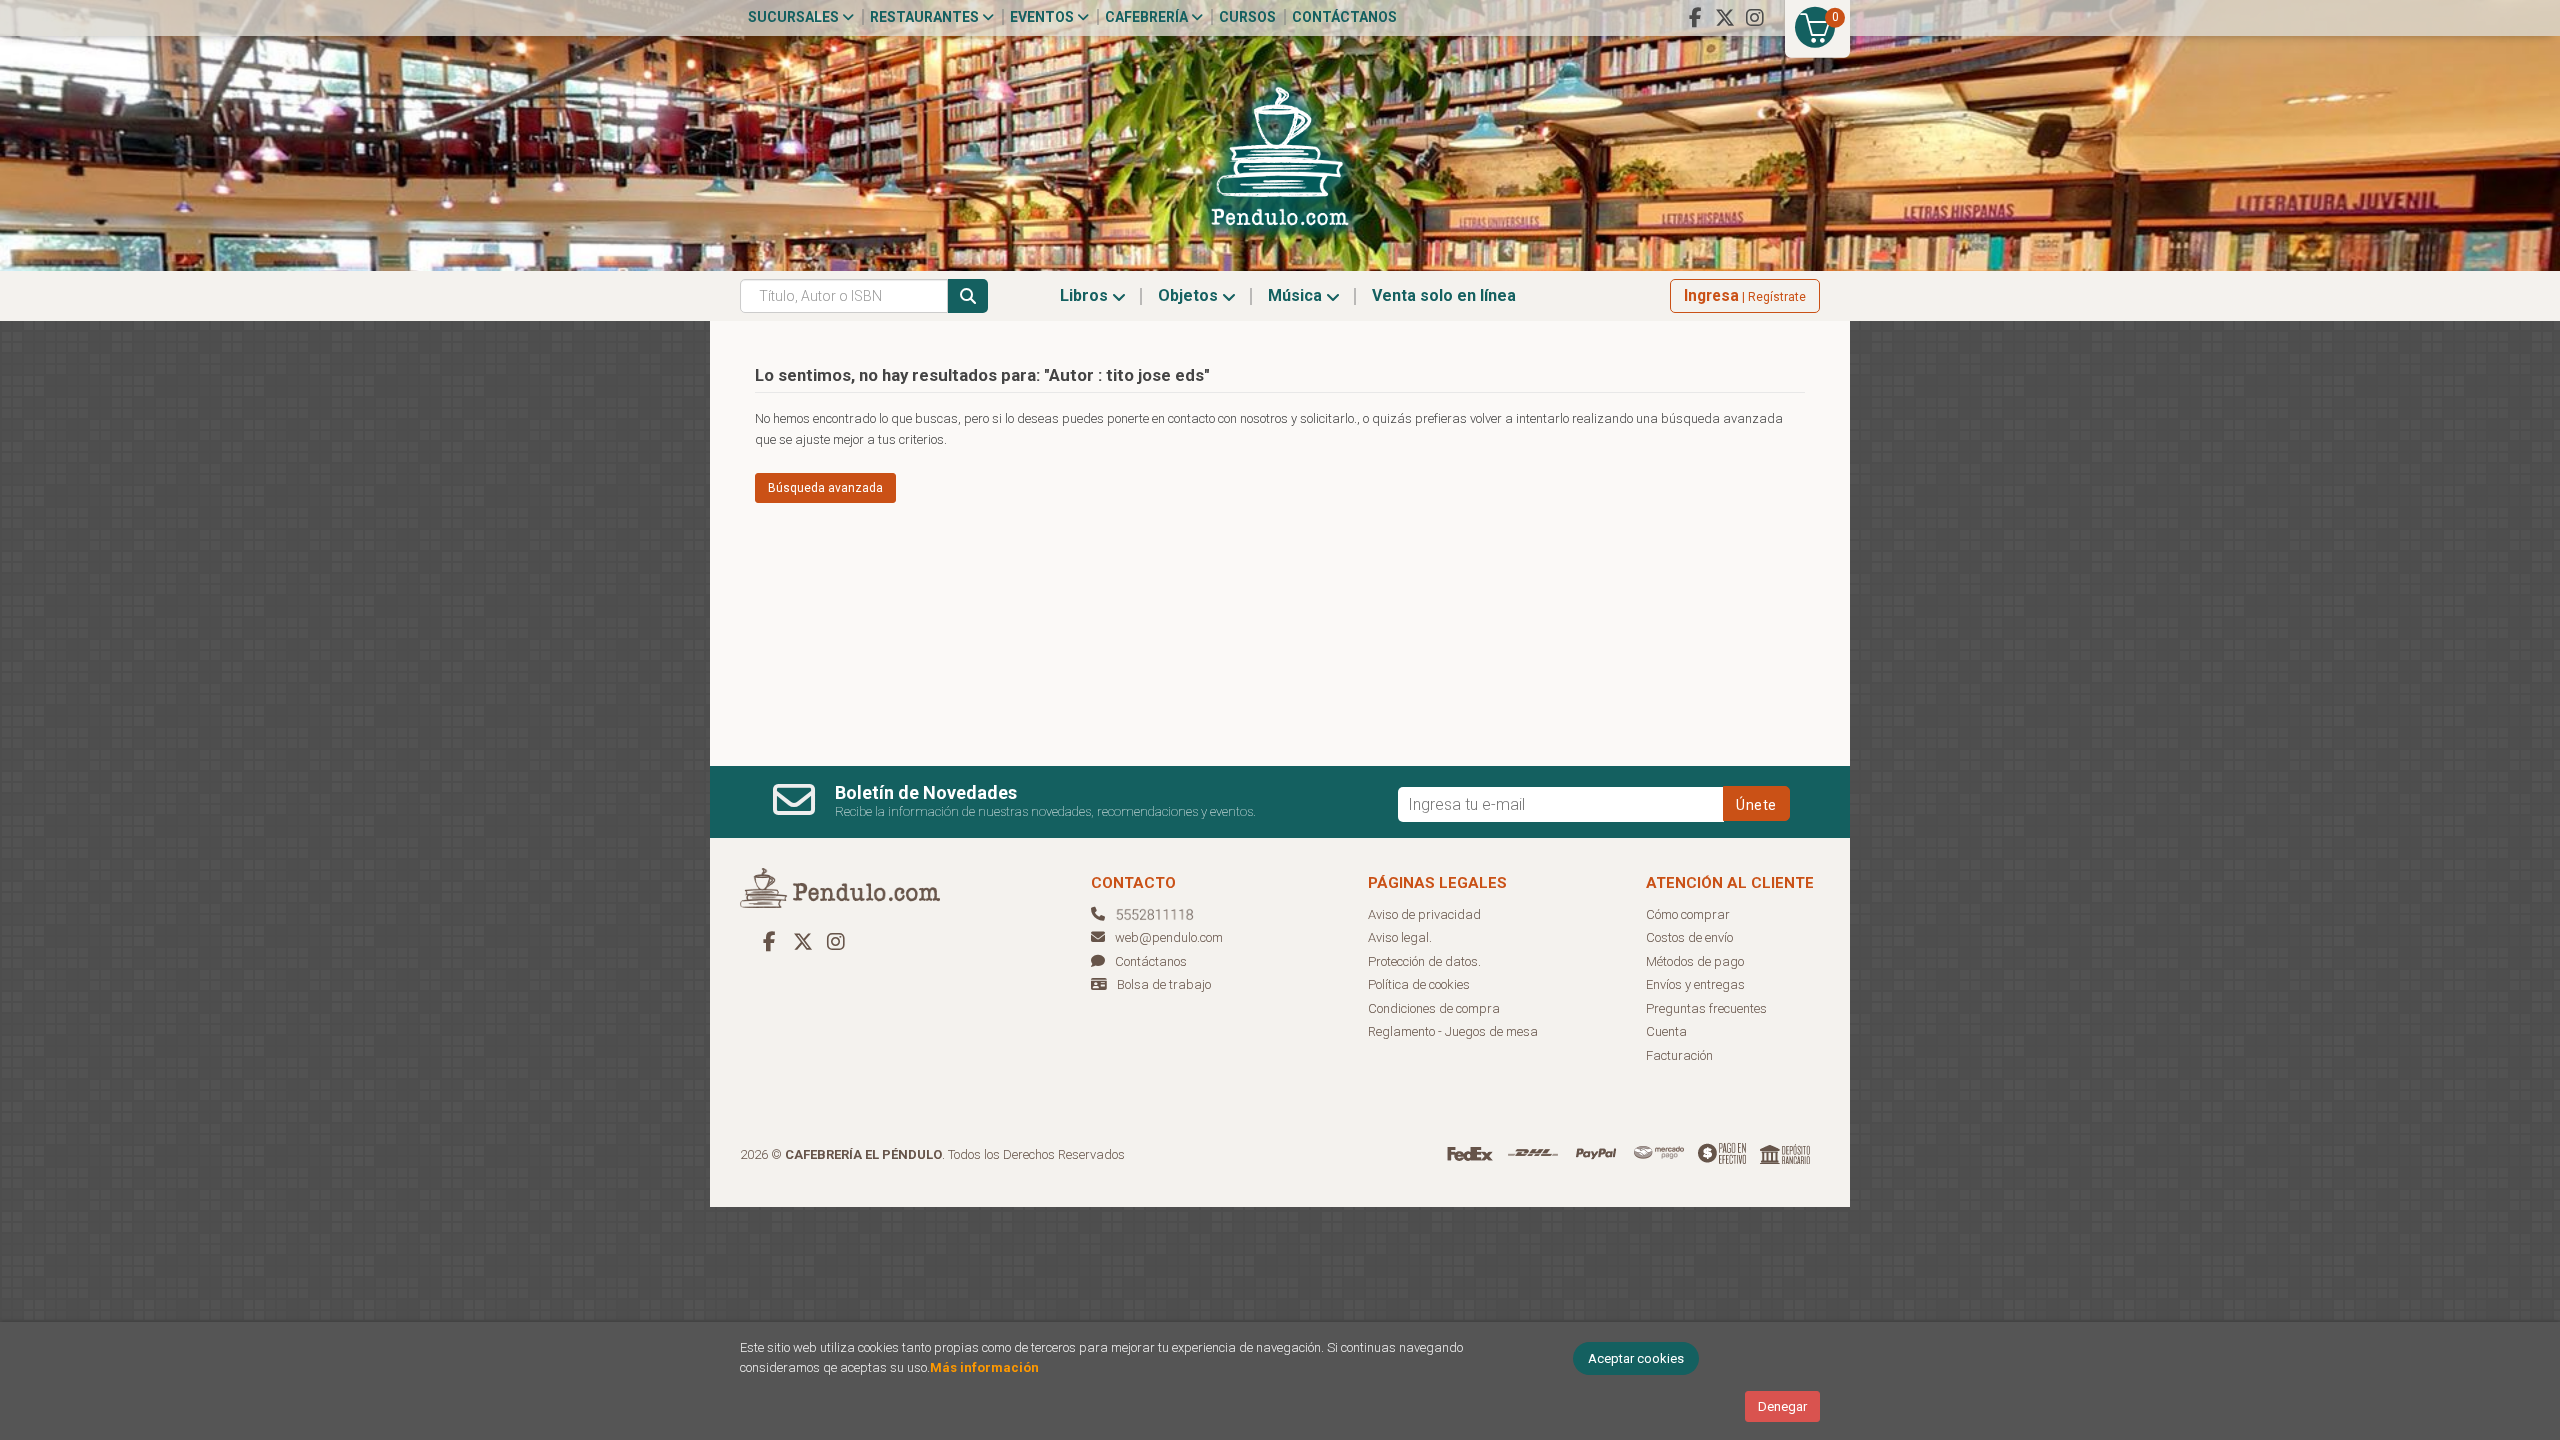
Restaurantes (926, 17)
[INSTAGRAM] (1755, 18)
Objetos (1190, 295)
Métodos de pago (1695, 961)
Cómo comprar (1688, 914)
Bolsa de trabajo (1164, 984)
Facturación (1679, 1055)
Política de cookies (1419, 984)
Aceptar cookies (1636, 1358)
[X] (1725, 18)
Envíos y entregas (1695, 984)
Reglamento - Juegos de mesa (1453, 1031)
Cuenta (1666, 1031)
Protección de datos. (1424, 961)
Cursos (1247, 17)
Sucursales (795, 17)
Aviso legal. (1400, 937)
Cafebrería (1148, 17)
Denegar (1782, 1406)
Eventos (1043, 17)
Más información (984, 1367)
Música (1297, 295)
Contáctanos (1344, 17)
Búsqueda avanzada (825, 488)
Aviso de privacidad (1424, 914)
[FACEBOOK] (1695, 18)
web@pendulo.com (1169, 937)
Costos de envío (1689, 937)
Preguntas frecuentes (1706, 1008)
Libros (1086, 295)
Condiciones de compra (1434, 1008)
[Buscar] (968, 296)
